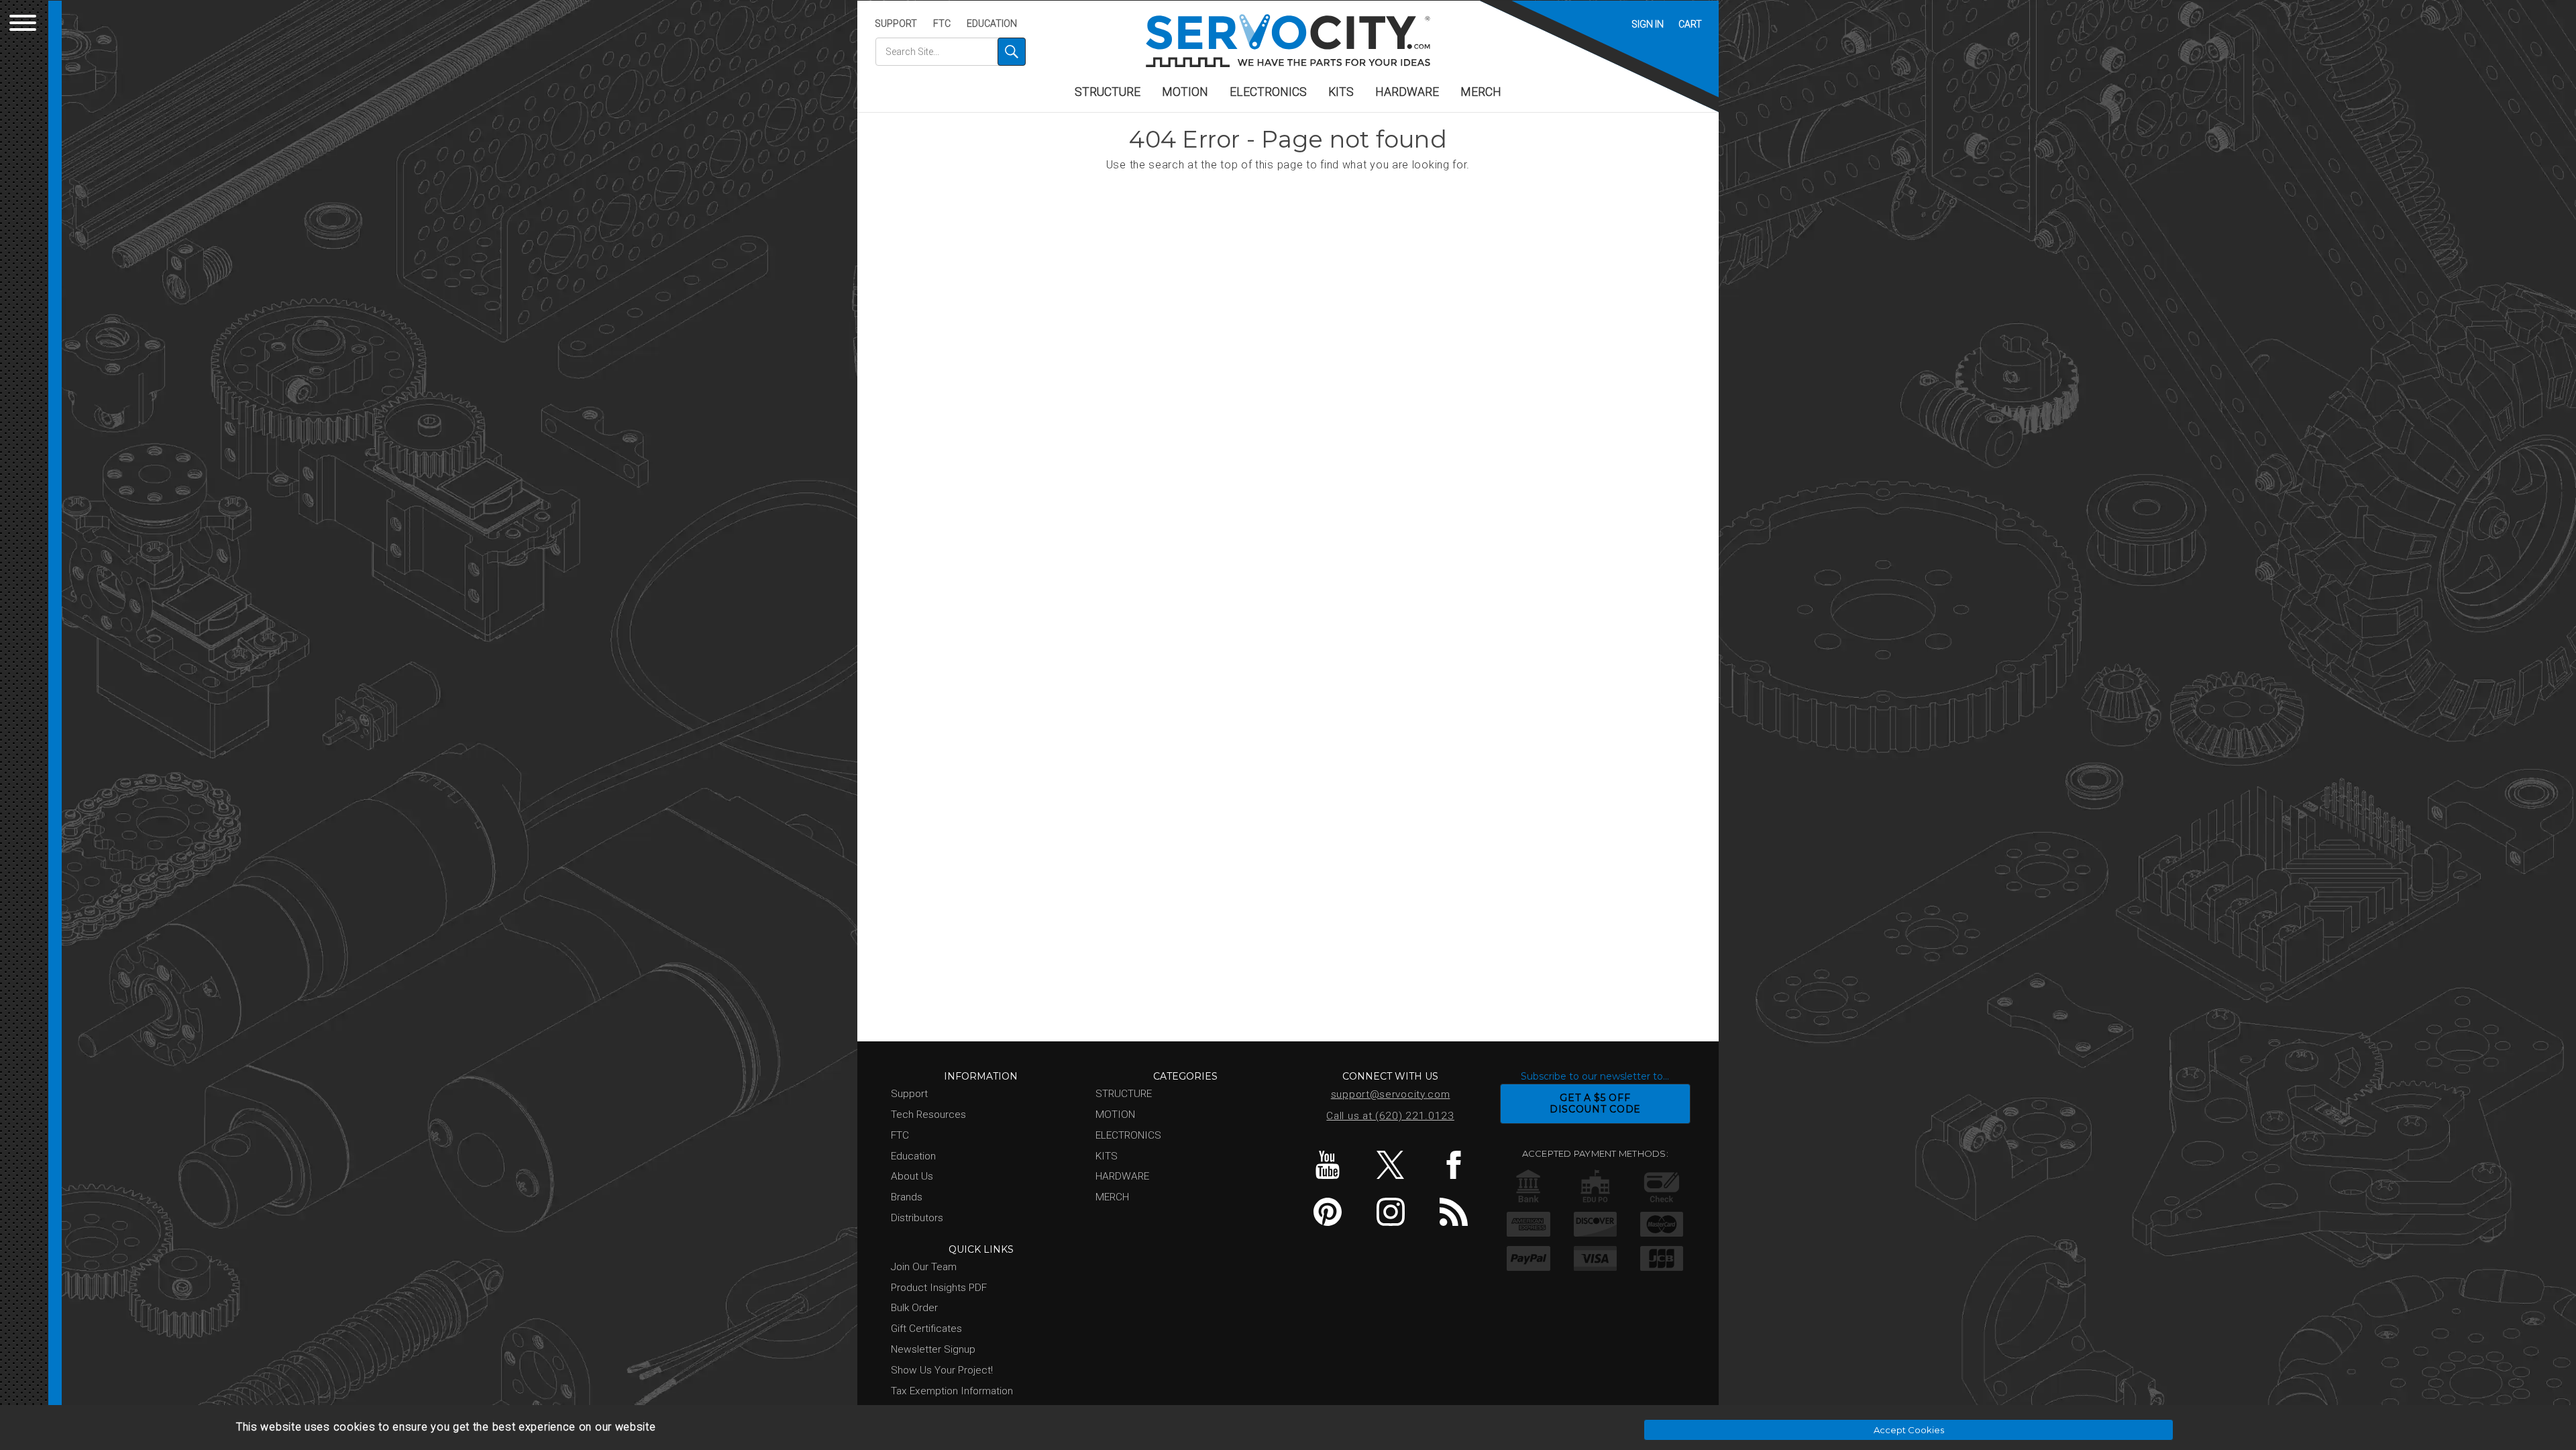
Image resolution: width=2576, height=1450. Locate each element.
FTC (942, 23)
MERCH (1481, 92)
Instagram (1390, 1212)
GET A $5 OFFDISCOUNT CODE (1595, 1103)
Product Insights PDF (939, 1288)
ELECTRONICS (1268, 92)
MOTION (1185, 92)
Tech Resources (928, 1115)
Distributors (917, 1218)
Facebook (1453, 1165)
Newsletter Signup (933, 1349)
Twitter (1390, 1165)
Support (896, 23)
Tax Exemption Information (952, 1391)
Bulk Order (914, 1308)
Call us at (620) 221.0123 (1390, 1116)
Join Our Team (924, 1267)
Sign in (1648, 24)
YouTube (1327, 1165)
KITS (1341, 92)
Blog (1453, 1212)
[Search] (1012, 52)
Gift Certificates (926, 1329)
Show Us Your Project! (942, 1370)
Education (992, 23)
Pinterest (1327, 1212)
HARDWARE (1407, 92)
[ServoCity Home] (1288, 41)
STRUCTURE (1108, 92)
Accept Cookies (1909, 1430)
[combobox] (951, 52)
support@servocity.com (1391, 1094)
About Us (912, 1176)
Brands (907, 1197)
